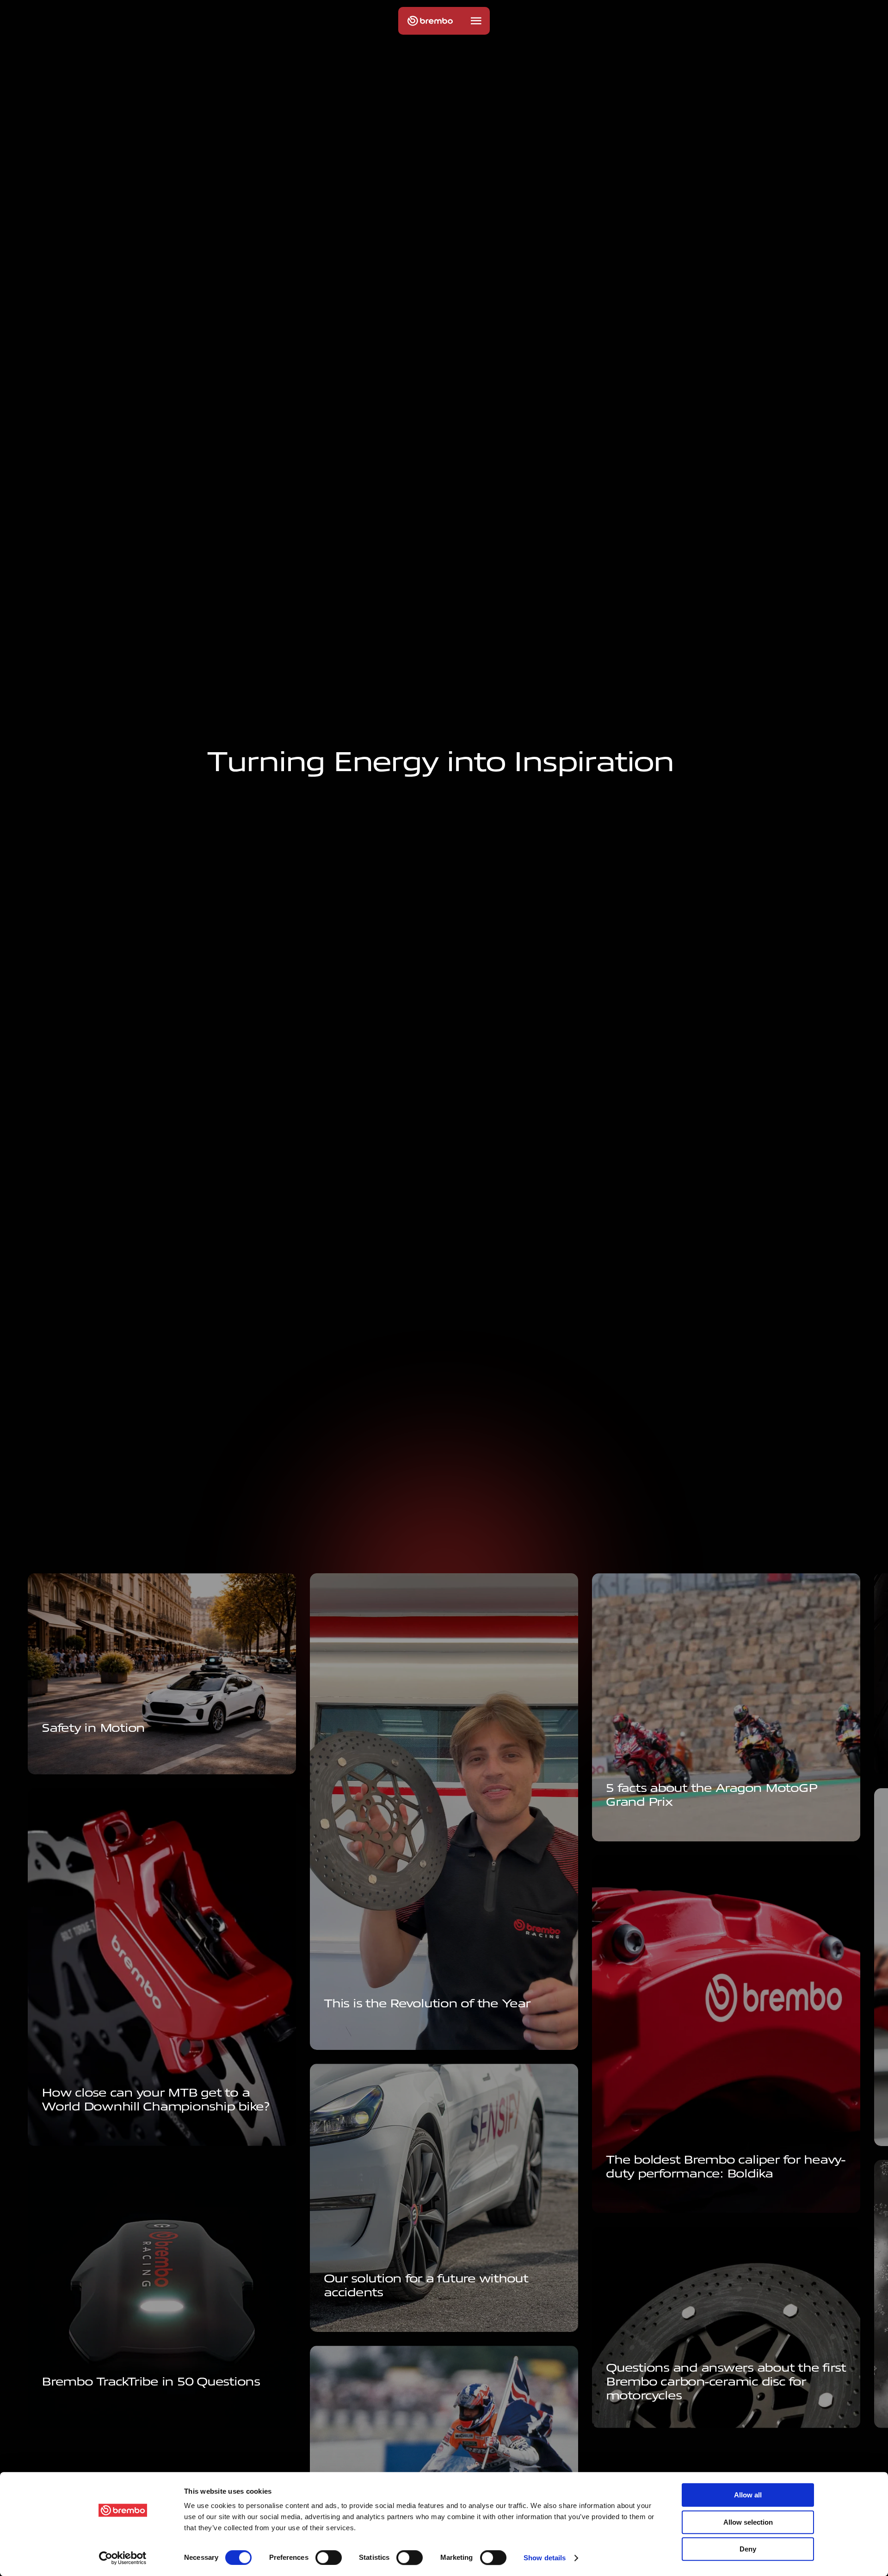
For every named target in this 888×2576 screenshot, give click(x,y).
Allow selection (748, 2522)
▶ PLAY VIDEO (354, 2032)
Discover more (355, 2321)
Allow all (748, 2495)
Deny (748, 2549)
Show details (545, 2558)
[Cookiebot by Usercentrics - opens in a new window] (123, 2558)
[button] (476, 21)
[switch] (329, 2558)
